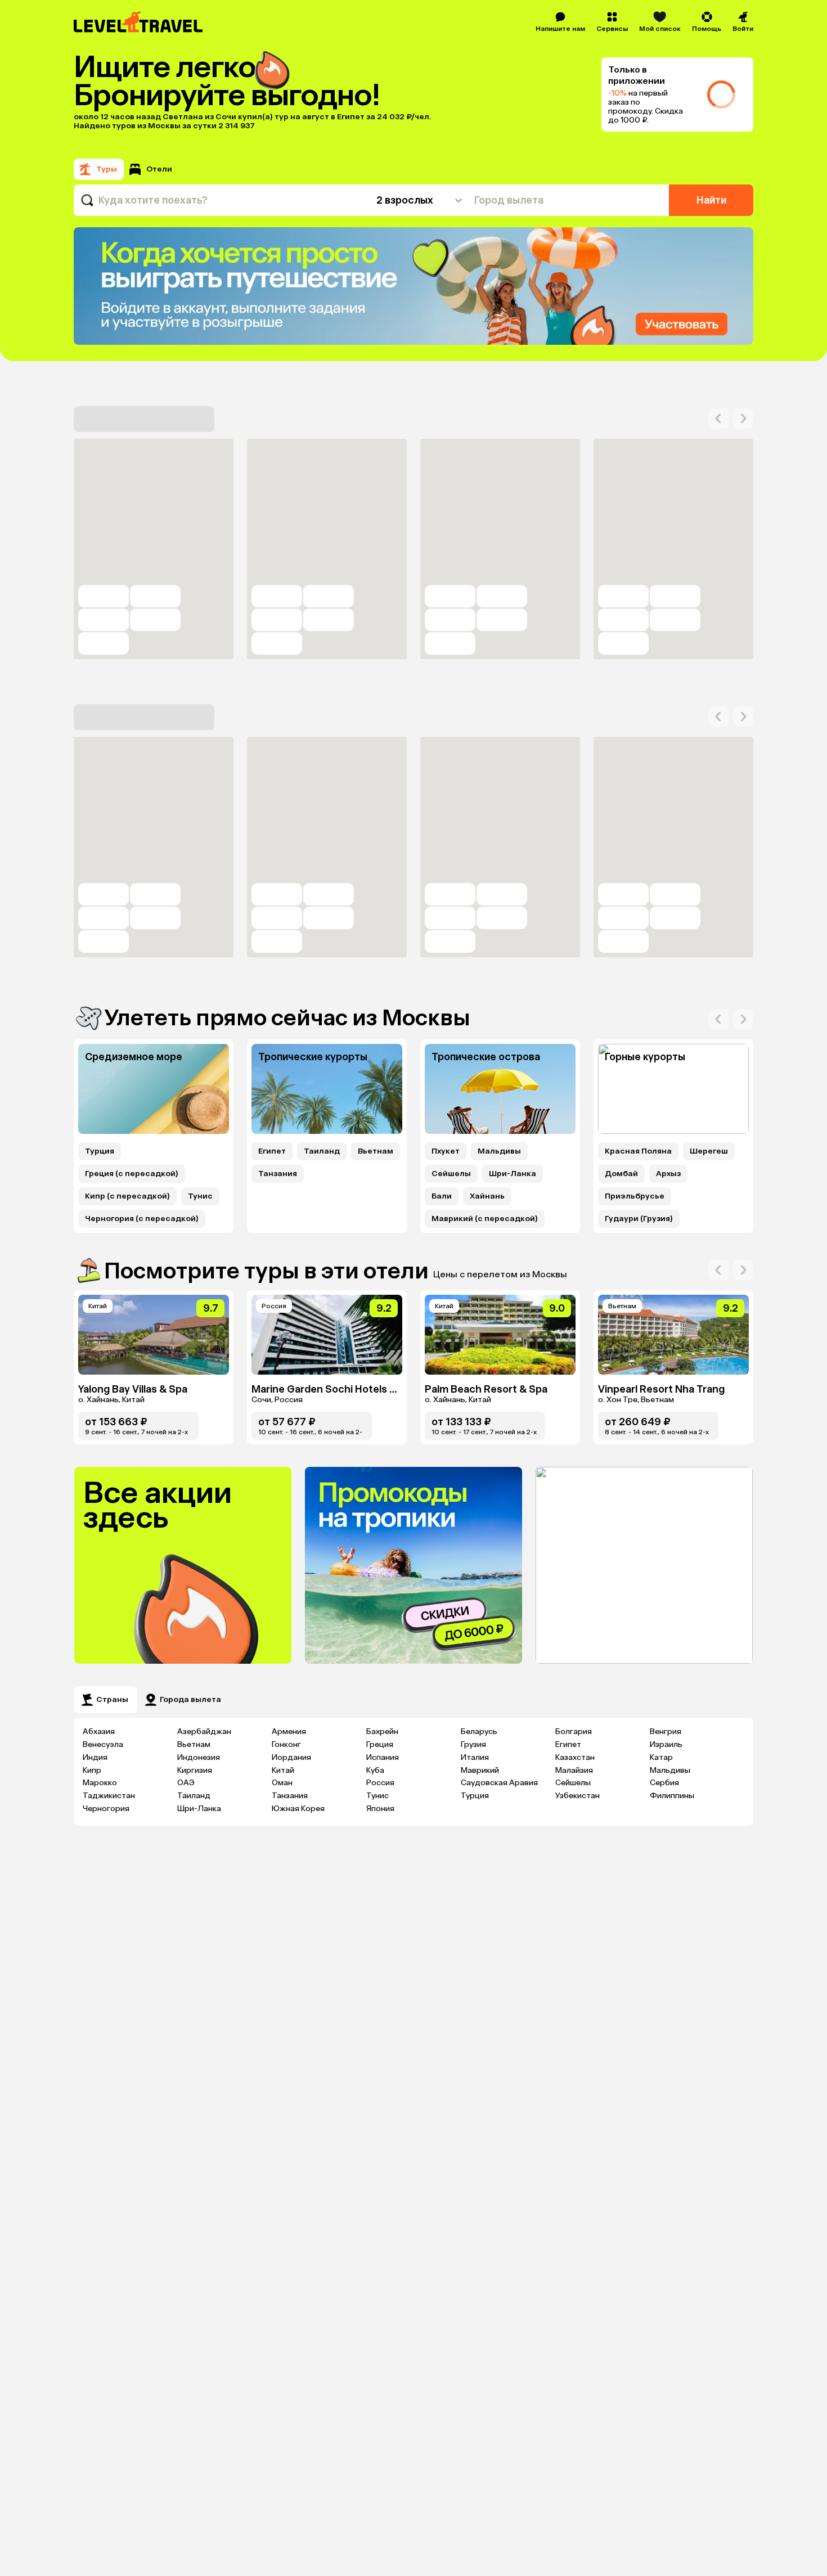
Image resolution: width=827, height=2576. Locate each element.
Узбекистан (577, 1796)
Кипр (92, 1770)
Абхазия (99, 1731)
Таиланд (322, 1151)
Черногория (106, 1809)
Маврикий (480, 1770)
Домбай (621, 1174)
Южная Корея (298, 1809)
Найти (711, 200)
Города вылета (190, 1699)
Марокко (100, 1783)
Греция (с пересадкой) (132, 1174)
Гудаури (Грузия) (639, 1219)
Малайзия (574, 1770)
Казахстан (575, 1757)
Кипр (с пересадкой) (127, 1196)
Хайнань (487, 1196)
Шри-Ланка (513, 1174)
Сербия (664, 1783)
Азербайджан (204, 1731)
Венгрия (666, 1731)
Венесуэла (103, 1744)
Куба (375, 1770)
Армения (289, 1731)
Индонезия (199, 1757)
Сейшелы (451, 1174)
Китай (283, 1770)
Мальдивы (499, 1151)
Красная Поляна (638, 1151)
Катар (661, 1757)
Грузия (473, 1744)
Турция (100, 1151)
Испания (383, 1757)
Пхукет (446, 1151)
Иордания (291, 1757)
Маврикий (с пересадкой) (485, 1219)
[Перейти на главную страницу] (139, 22)
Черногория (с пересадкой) (142, 1219)
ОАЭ (186, 1783)
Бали (442, 1196)
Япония (380, 1809)
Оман (282, 1783)
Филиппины (672, 1796)
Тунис (200, 1196)
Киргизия (195, 1770)
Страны (112, 1699)
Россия (380, 1783)
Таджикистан (109, 1796)
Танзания (278, 1174)
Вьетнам (376, 1151)
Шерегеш (709, 1151)
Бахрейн (382, 1731)
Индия (95, 1757)
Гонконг (286, 1744)
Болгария (574, 1731)
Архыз (668, 1174)
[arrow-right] (718, 418)
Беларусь (479, 1731)
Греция (380, 1744)
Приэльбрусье (635, 1196)
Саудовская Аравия (499, 1783)
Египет (272, 1151)
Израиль (666, 1744)
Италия (475, 1757)
